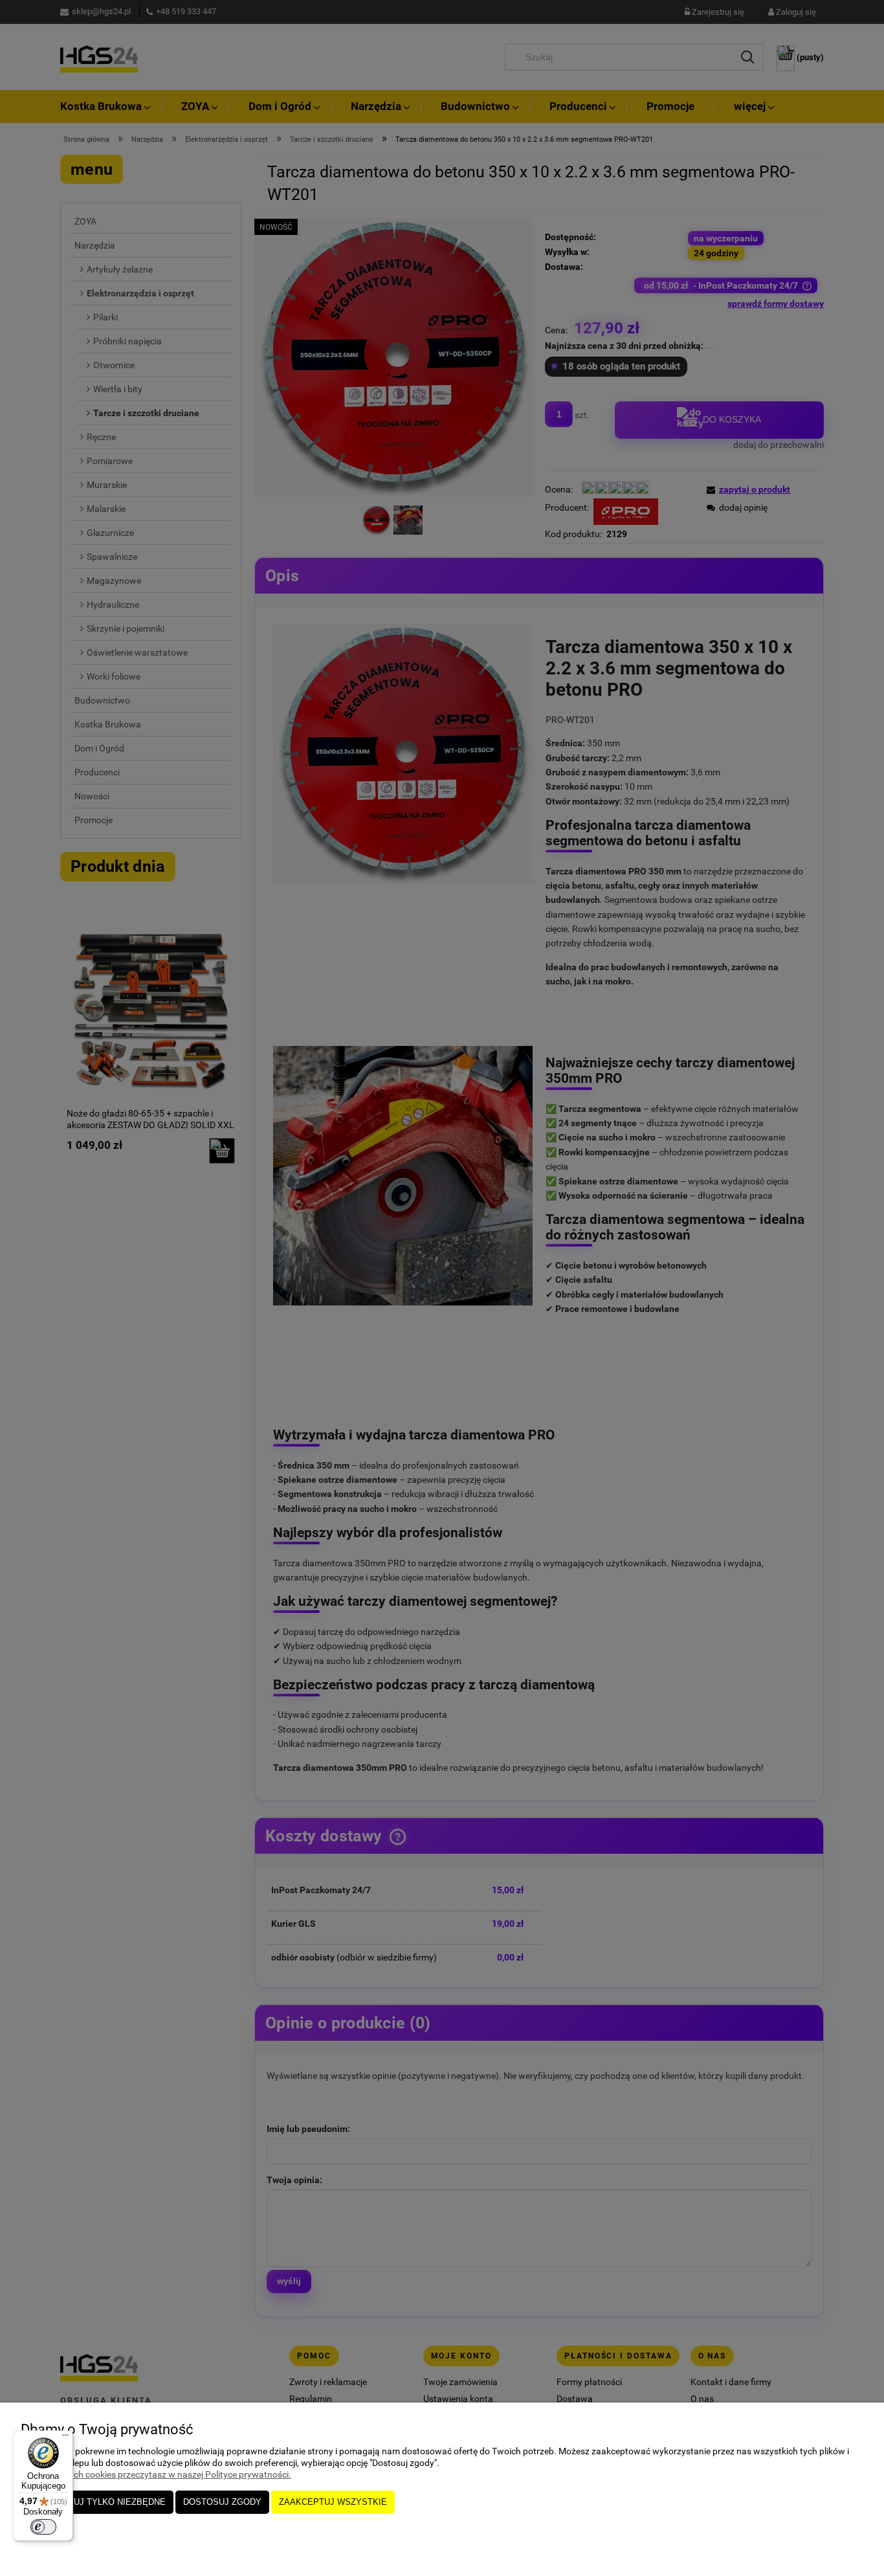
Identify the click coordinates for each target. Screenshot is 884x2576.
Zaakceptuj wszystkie (333, 2502)
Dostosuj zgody (222, 2502)
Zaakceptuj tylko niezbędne (97, 2502)
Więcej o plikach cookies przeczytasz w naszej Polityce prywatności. (156, 2474)
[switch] (43, 2527)
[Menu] (65, 2438)
